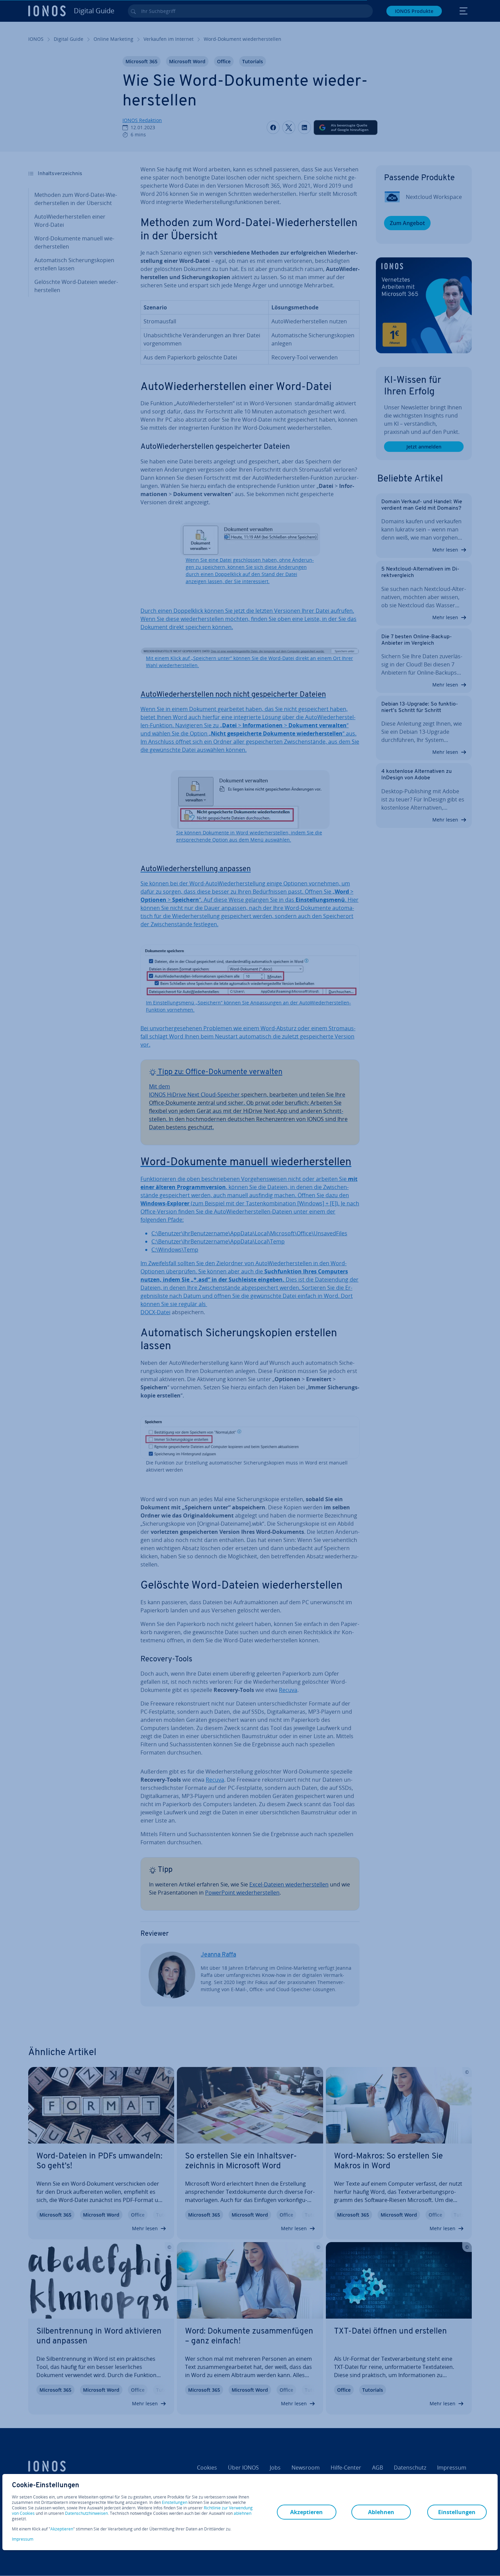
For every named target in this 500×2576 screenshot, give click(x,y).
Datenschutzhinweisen (86, 2513)
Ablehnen (381, 2512)
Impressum (23, 2539)
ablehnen (243, 2513)
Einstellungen (175, 2503)
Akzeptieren (62, 2529)
